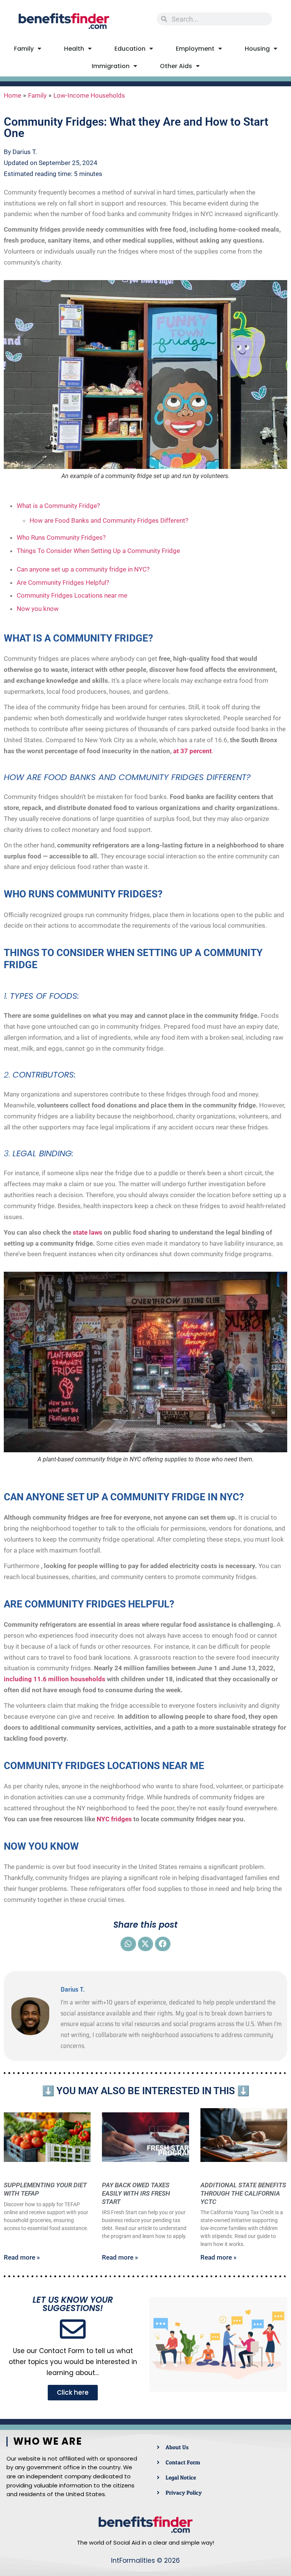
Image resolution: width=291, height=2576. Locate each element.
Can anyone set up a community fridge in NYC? (83, 569)
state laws (88, 1232)
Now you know (38, 609)
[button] (128, 1944)
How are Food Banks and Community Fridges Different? (109, 520)
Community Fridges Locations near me (72, 595)
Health (74, 49)
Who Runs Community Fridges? (61, 537)
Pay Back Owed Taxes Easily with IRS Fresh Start (136, 2193)
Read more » (22, 2257)
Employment (195, 49)
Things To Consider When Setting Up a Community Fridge (98, 551)
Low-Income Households (89, 95)
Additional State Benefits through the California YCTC (243, 2193)
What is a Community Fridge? (58, 506)
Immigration (111, 66)
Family (24, 49)
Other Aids (176, 66)
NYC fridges (114, 1819)
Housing (257, 49)
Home (13, 95)
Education (130, 49)
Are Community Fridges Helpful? (63, 582)
